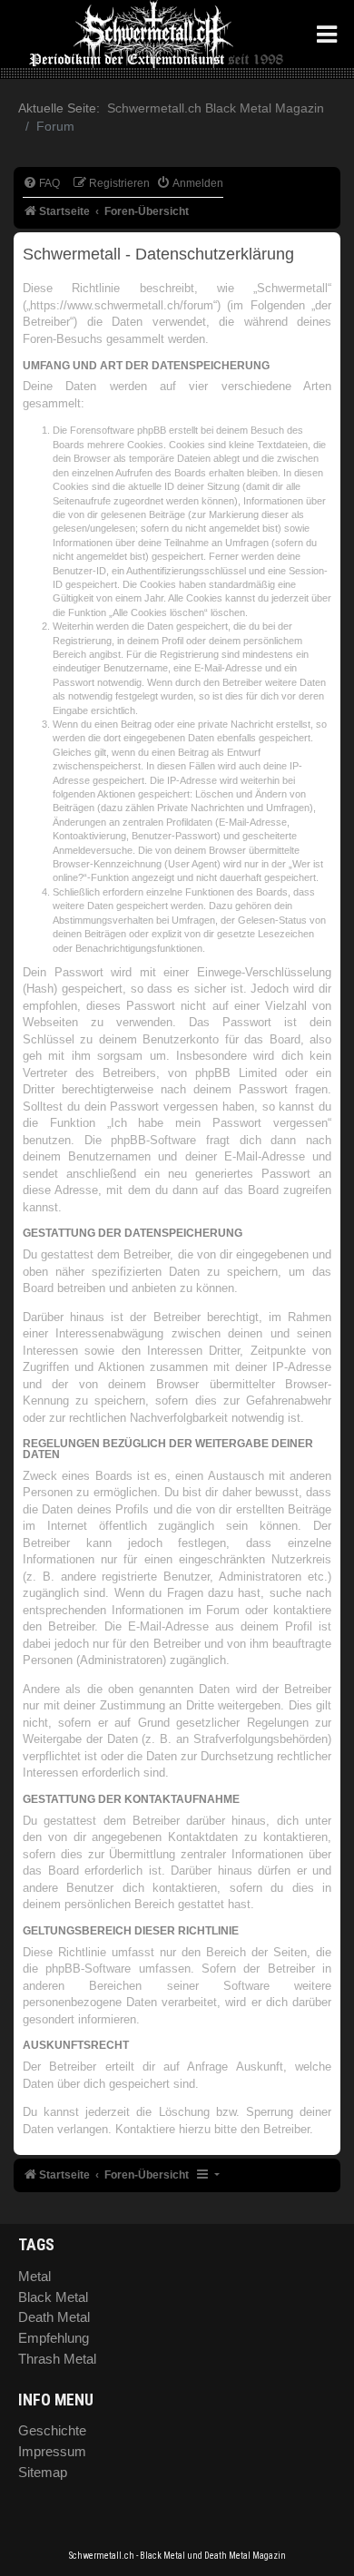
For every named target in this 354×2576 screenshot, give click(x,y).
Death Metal (54, 2317)
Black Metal (53, 2297)
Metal (34, 2276)
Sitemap (43, 2472)
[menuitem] (41, 184)
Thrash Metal (57, 2359)
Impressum (52, 2451)
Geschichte (52, 2430)
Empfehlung (54, 2338)
